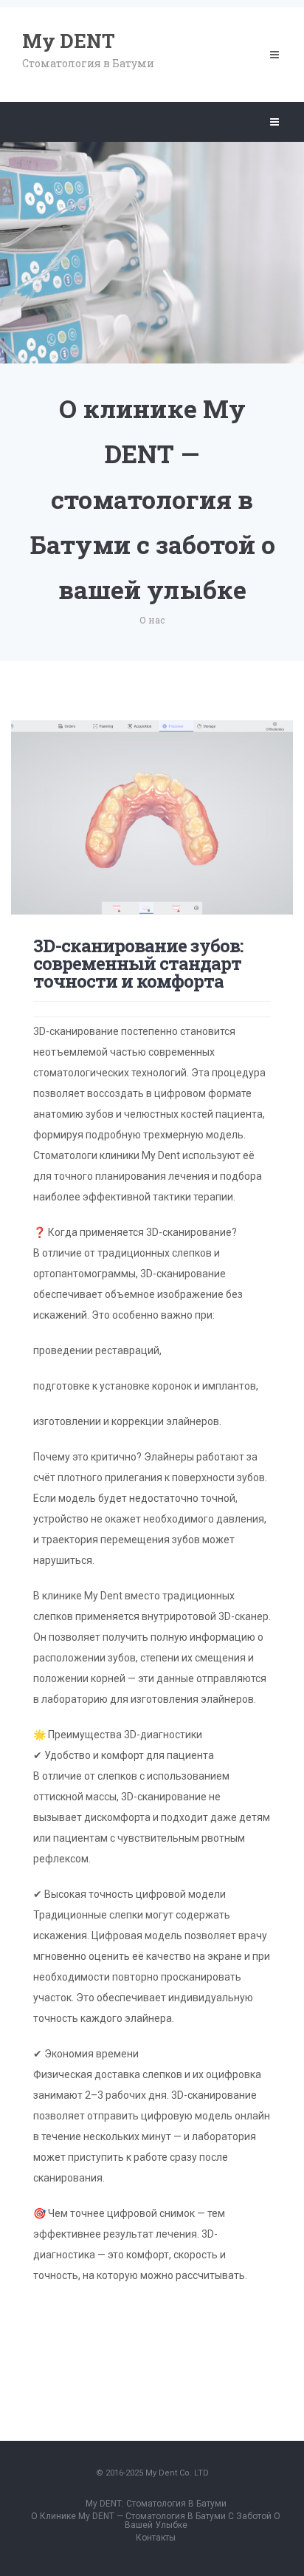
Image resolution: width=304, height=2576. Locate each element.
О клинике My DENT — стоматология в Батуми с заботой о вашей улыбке (156, 2521)
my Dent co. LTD (177, 2473)
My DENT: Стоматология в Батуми (156, 2504)
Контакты (156, 2538)
